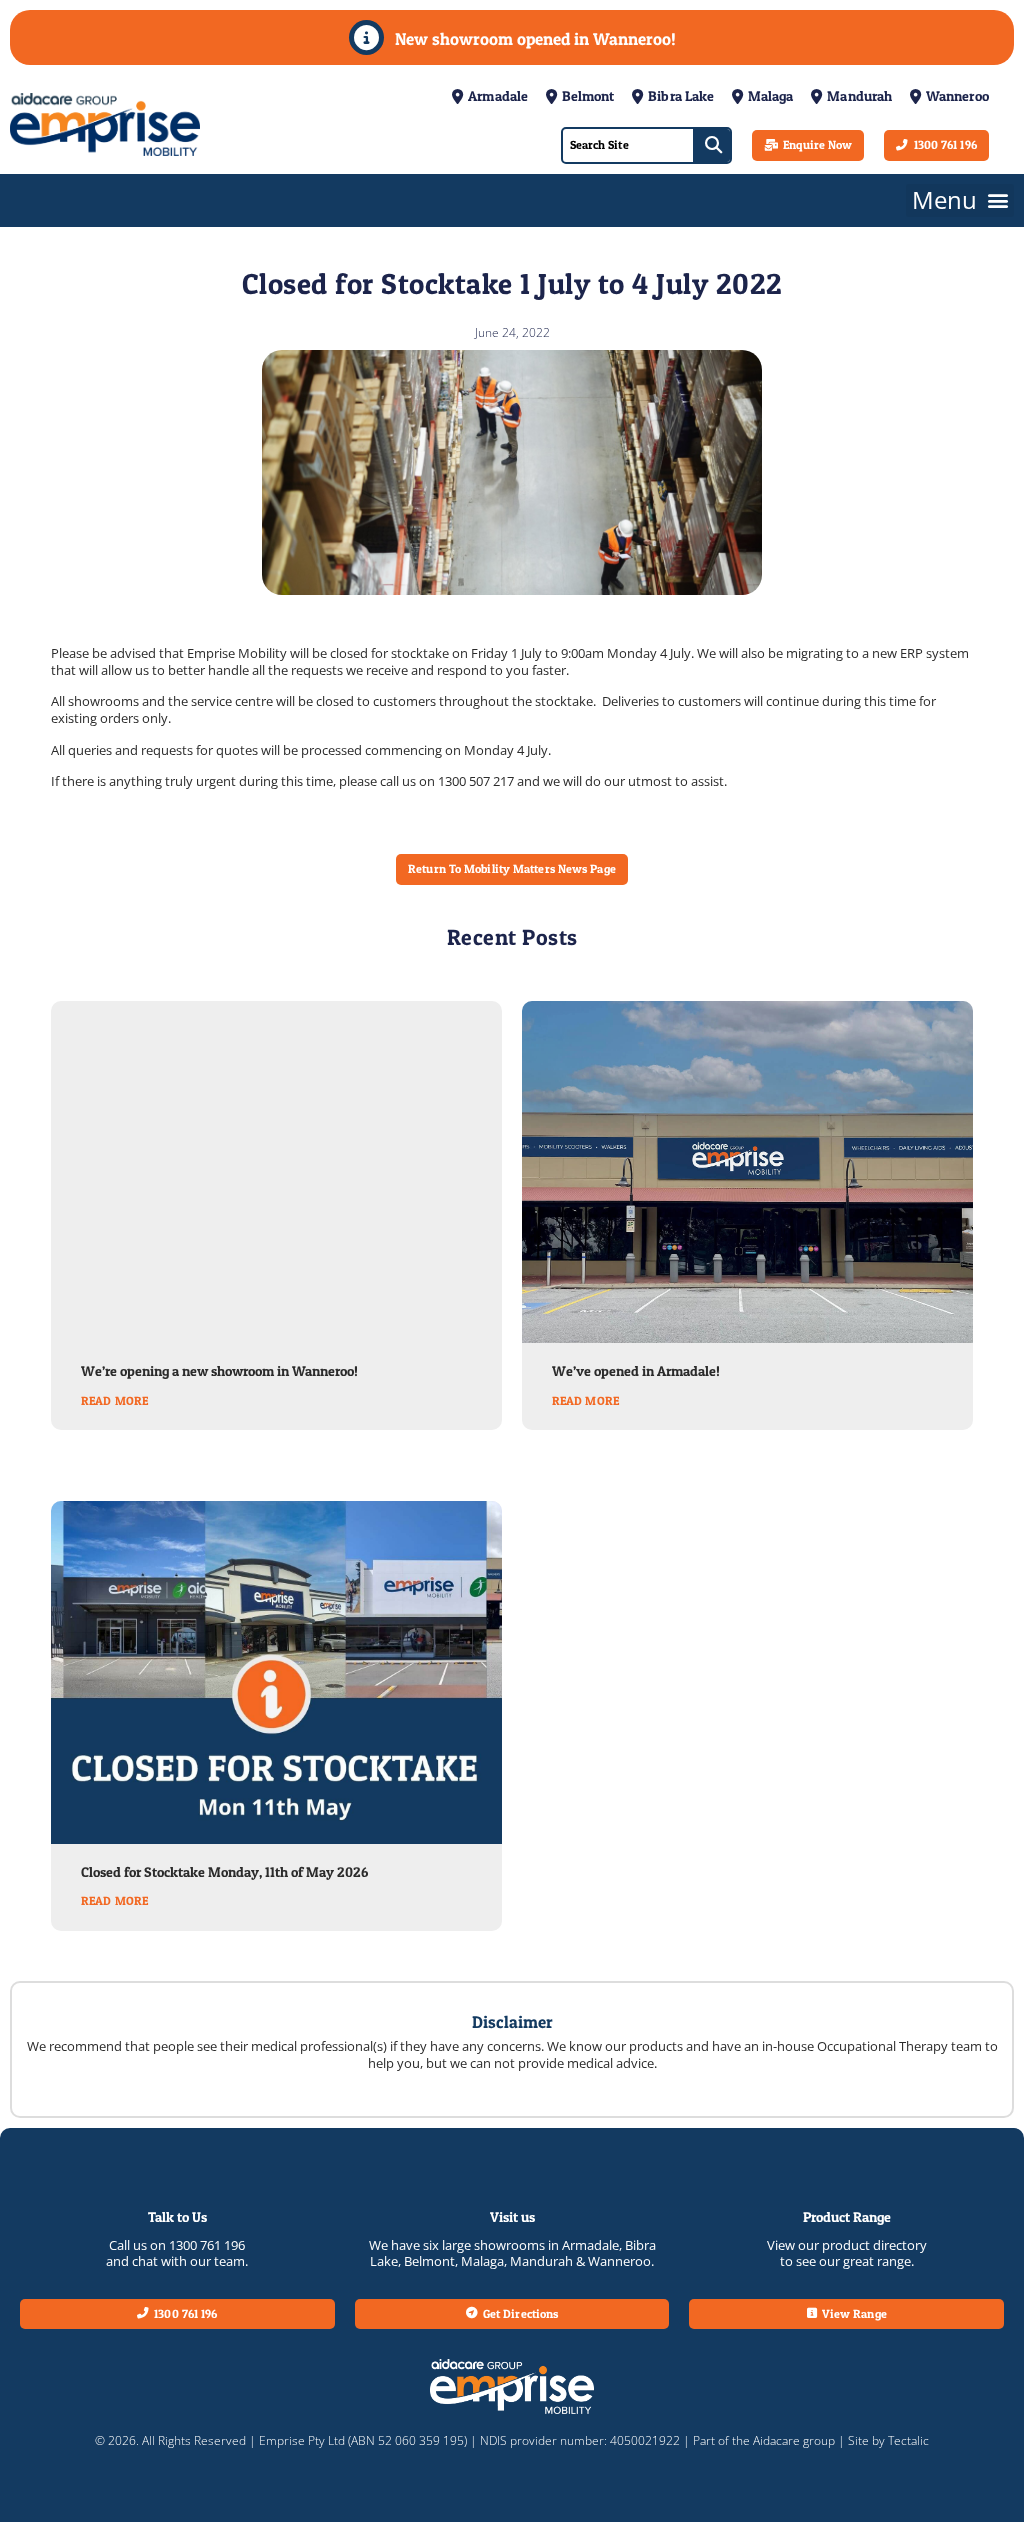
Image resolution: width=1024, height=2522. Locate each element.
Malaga (482, 2261)
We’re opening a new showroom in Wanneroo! (219, 1371)
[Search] (711, 145)
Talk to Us (177, 2217)
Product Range (847, 2217)
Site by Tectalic (888, 2440)
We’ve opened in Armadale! (636, 1371)
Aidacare (776, 2440)
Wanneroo (619, 2261)
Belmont (429, 2261)
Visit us (512, 2217)
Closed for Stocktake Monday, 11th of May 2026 (224, 1872)
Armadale (590, 2245)
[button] (960, 200)
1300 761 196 (207, 2245)
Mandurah (541, 2261)
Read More (114, 1401)
